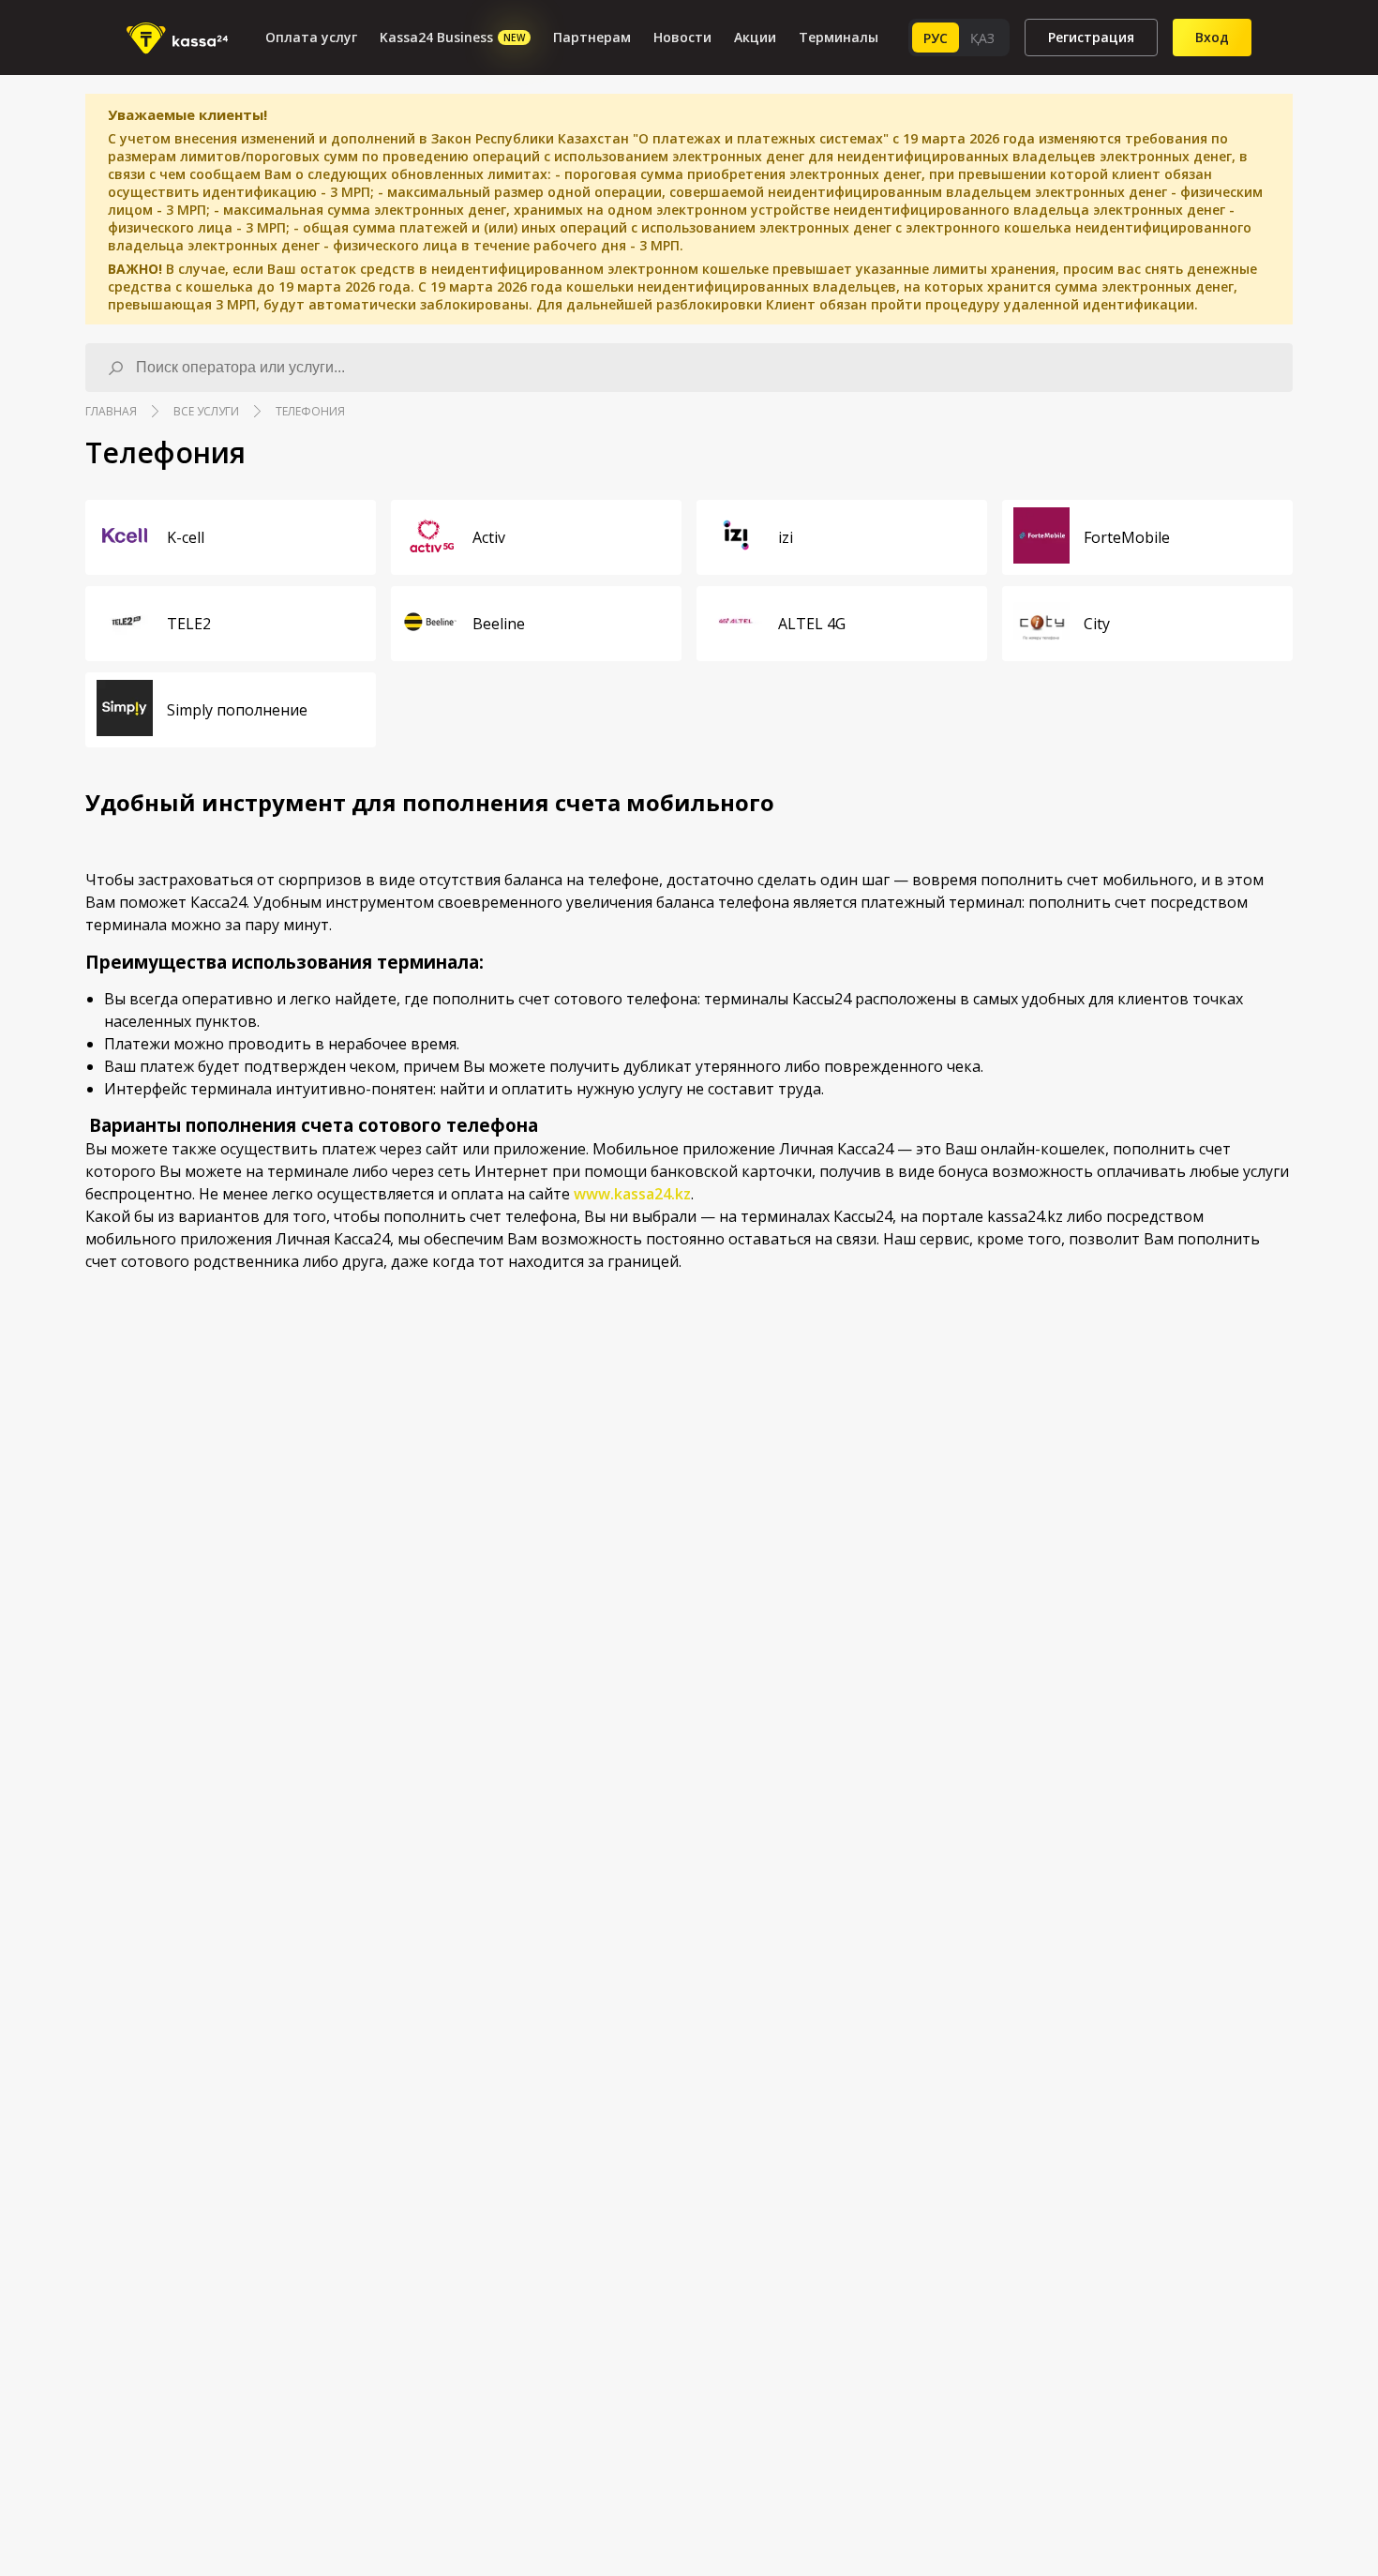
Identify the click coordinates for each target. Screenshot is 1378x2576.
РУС (936, 38)
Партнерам (592, 37)
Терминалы (839, 37)
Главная (111, 411)
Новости (682, 37)
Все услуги (206, 411)
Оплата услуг (311, 37)
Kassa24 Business (452, 37)
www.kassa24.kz (632, 1194)
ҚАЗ (982, 38)
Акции (755, 37)
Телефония (310, 411)
